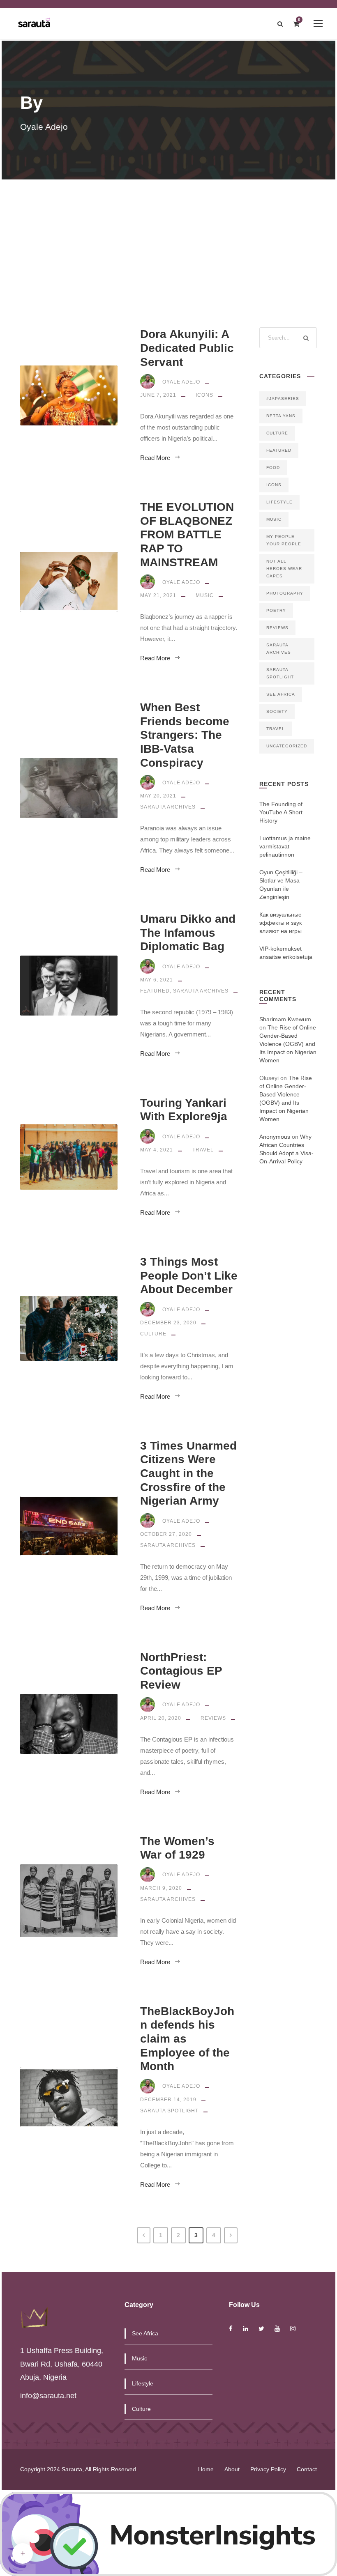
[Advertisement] (168, 241)
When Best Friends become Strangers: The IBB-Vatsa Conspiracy (185, 735)
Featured (155, 991)
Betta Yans (281, 416)
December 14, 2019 (168, 2100)
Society (277, 711)
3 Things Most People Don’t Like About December (189, 1275)
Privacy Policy (268, 2469)
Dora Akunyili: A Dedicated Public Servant (187, 348)
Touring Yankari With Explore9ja (184, 1110)
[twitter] (261, 2329)
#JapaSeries (283, 399)
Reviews (213, 1718)
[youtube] (277, 2329)
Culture (153, 1334)
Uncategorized (287, 746)
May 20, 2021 (158, 796)
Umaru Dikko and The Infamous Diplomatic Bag (188, 933)
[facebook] (231, 2329)
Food (273, 468)
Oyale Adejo (181, 382)
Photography (285, 593)
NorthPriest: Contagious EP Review (181, 1671)
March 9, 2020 (161, 1888)
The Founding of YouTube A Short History (281, 812)
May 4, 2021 (157, 1150)
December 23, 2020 (168, 1323)
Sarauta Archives (168, 807)
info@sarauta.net (48, 2396)
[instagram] (293, 2329)
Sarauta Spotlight (169, 2111)
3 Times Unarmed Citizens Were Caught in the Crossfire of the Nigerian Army (188, 1473)
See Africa (281, 694)
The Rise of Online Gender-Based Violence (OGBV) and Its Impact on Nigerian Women (288, 1044)
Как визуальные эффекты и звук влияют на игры (280, 923)
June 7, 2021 (158, 395)
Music (205, 595)
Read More (155, 458)
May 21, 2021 (158, 595)
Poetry (276, 610)
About (232, 2469)
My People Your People (284, 540)
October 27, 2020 (166, 1534)
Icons (204, 395)
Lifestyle (279, 502)
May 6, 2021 (157, 980)
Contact (307, 2469)
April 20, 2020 (161, 1718)
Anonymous (275, 1137)
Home (206, 2469)
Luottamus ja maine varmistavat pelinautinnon (285, 846)
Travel (203, 1150)
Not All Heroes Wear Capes (284, 569)
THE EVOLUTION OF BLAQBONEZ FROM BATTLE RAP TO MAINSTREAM (187, 534)
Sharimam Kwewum (285, 1019)
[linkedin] (246, 2329)
